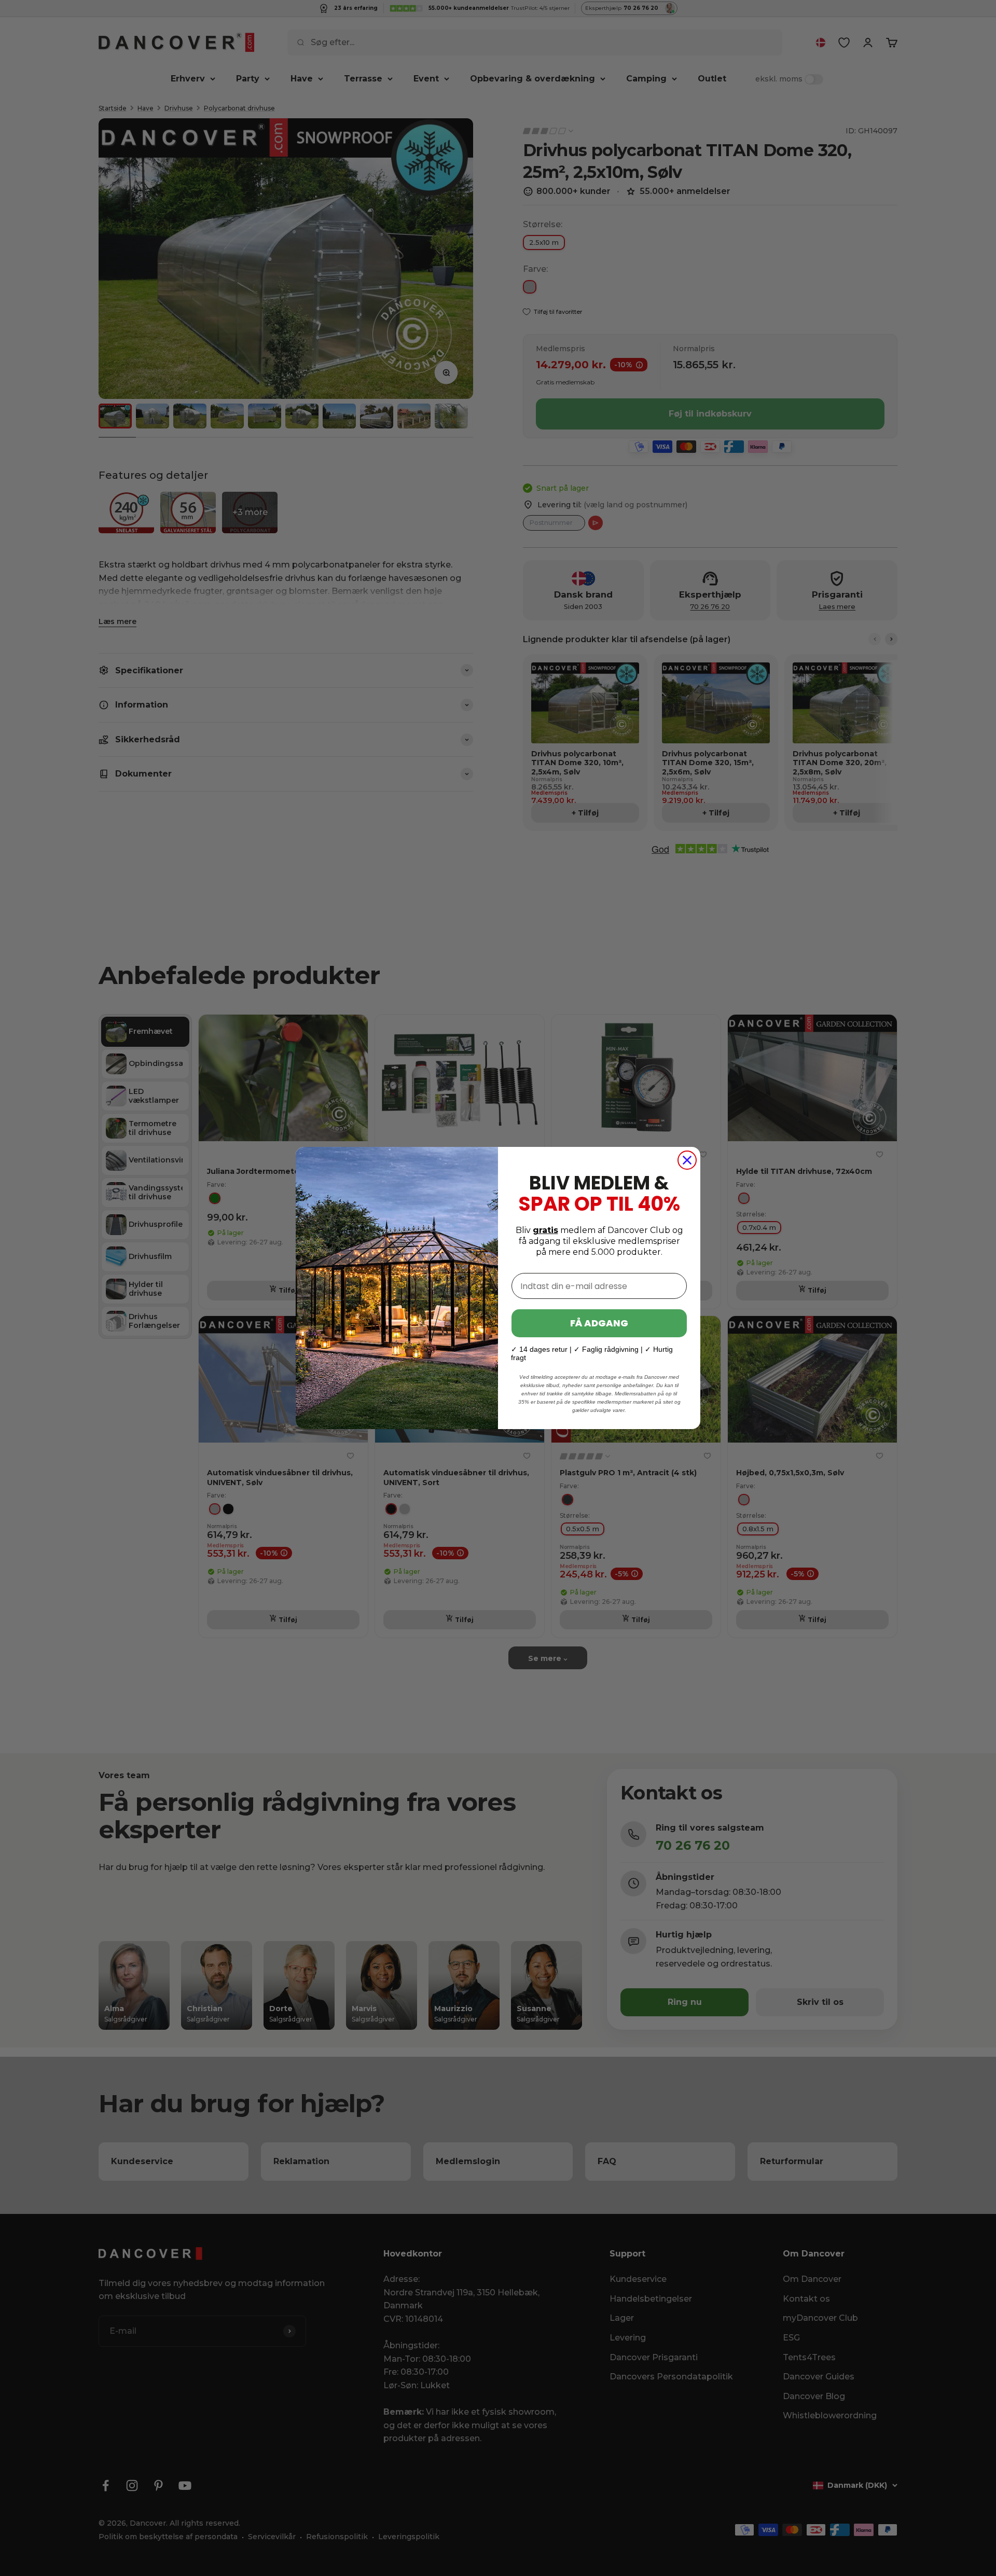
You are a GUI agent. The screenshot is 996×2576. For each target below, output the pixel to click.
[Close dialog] (687, 1160)
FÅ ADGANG (599, 1323)
